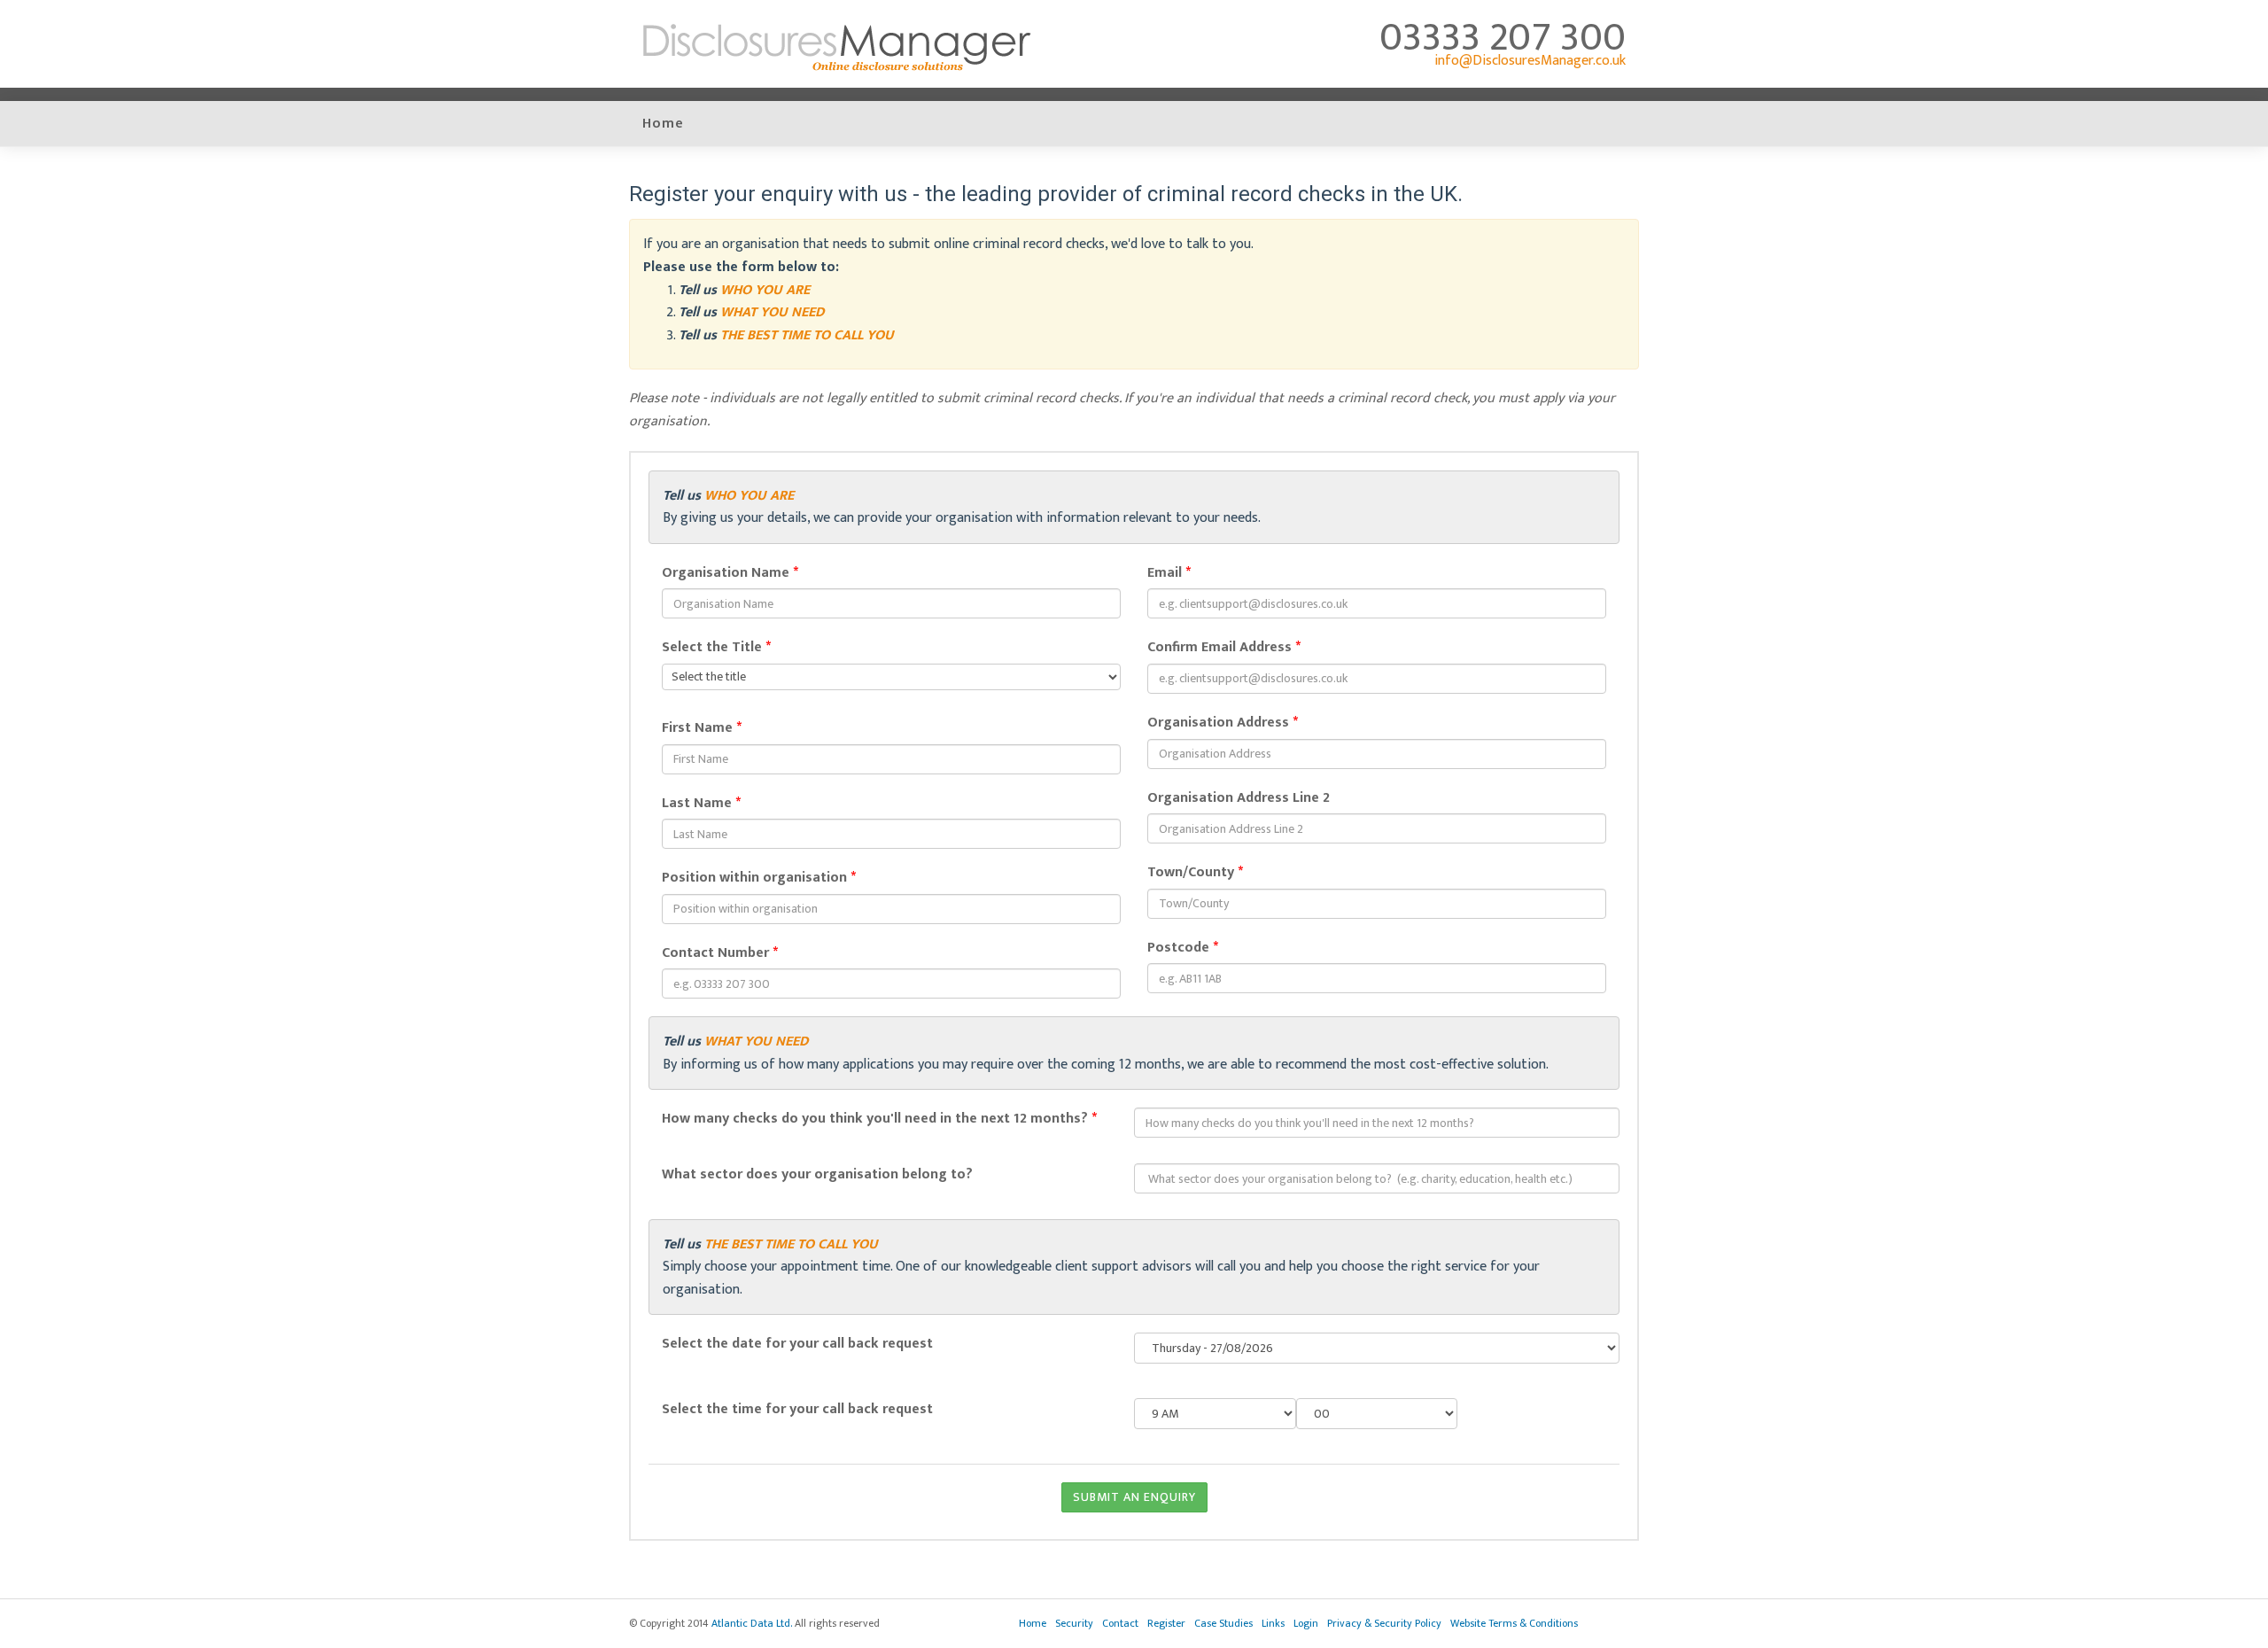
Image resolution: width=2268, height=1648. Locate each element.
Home (663, 124)
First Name (702, 728)
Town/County (1195, 873)
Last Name (701, 804)
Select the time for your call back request (797, 1410)
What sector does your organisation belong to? (817, 1175)
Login (1306, 1623)
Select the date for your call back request (797, 1344)
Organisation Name (730, 573)
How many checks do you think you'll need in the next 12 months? (879, 1119)
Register (1166, 1623)
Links (1273, 1623)
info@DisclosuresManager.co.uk (1530, 61)
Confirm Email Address (1224, 648)
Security (1074, 1623)
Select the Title (716, 648)
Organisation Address (1223, 723)
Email (1169, 573)
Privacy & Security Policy (1384, 1623)
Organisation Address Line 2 (1239, 798)
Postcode (1183, 948)
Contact (1120, 1623)
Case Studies (1223, 1623)
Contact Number (720, 953)
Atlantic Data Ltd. (752, 1623)
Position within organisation (759, 878)
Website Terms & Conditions (1514, 1623)
